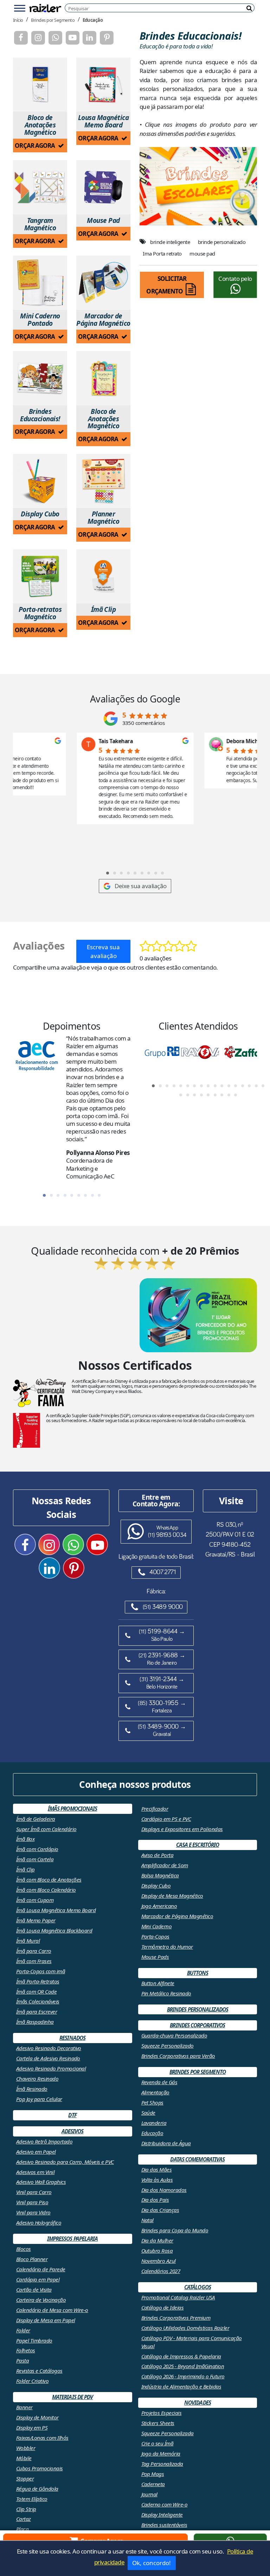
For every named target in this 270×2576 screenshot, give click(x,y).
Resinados (72, 2038)
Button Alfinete (158, 1983)
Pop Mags (153, 2474)
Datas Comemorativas (197, 2159)
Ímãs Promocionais (73, 1809)
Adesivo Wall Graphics (41, 2182)
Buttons (198, 1973)
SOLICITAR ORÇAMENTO (166, 285)
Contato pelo (235, 279)
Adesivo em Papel (36, 2152)
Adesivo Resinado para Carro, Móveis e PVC (65, 2162)
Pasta (22, 2360)
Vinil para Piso (32, 2202)
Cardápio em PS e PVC (166, 1819)
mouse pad (202, 253)
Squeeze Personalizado (168, 2046)
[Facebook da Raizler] (21, 38)
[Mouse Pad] (104, 187)
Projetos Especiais (162, 2413)
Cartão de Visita (34, 2290)
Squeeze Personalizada (168, 2433)
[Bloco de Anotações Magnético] (40, 85)
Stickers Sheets (158, 2423)
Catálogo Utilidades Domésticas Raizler (185, 2328)
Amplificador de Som (165, 1865)
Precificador (155, 1809)
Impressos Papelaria (73, 2239)
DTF (72, 2115)
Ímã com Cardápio (37, 1849)
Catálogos (198, 2287)
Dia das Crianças (160, 2210)
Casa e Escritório (198, 1845)
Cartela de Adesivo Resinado (48, 2058)
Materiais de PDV (73, 2397)
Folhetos (26, 2350)
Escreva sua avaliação (103, 952)
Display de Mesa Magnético (172, 1896)
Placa (22, 2529)
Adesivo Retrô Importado (44, 2141)
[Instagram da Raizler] (38, 38)
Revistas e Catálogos (39, 2371)
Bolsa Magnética (160, 1875)
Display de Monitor (37, 2417)
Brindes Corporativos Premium (176, 2318)
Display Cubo (156, 1885)
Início (18, 20)
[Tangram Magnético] (40, 187)
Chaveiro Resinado (37, 2079)
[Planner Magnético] (104, 481)
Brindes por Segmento (53, 20)
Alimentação (155, 2092)
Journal (149, 2494)
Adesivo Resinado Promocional (51, 2068)
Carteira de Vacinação (41, 2300)
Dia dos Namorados (164, 2190)
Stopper (25, 2478)
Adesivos (73, 2131)
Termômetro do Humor (167, 1947)
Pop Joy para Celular (39, 2099)
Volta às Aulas (157, 2180)
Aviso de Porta (157, 1855)
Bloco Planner (32, 2259)
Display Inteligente (162, 2515)
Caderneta (153, 2484)
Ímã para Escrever (37, 2012)
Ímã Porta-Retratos (38, 1981)
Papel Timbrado (34, 2340)
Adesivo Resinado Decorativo (49, 2048)
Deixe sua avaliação (140, 886)
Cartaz (24, 2519)
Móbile (24, 2458)
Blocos (24, 2249)
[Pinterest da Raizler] (107, 38)
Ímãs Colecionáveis (38, 2001)
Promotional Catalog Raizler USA (178, 2297)
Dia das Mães (157, 2169)
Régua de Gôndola (37, 2489)
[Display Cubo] (40, 481)
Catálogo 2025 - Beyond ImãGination (183, 2366)
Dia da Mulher (157, 2240)
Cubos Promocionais (40, 2468)
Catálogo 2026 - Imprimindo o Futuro (183, 2376)
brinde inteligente (170, 242)
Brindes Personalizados (198, 2009)
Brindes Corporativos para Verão (178, 2056)
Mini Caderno (157, 1926)
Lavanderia (154, 2123)
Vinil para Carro (34, 2192)
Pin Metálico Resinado (166, 1993)
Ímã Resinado (32, 2089)
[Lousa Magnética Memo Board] (104, 85)
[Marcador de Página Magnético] (104, 283)
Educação (93, 20)
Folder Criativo (32, 2381)
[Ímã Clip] (104, 577)
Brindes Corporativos (197, 2025)
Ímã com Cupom (35, 1900)
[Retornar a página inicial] (45, 8)
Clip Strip (26, 2509)
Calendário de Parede (41, 2269)
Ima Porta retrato (162, 253)
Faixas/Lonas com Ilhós (42, 2438)
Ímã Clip (25, 1869)
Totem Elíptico (32, 2499)
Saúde (148, 2113)
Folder (23, 2330)
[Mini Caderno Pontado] (40, 283)
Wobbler (26, 2448)
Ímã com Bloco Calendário (46, 1890)
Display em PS (32, 2428)
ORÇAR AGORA (35, 146)
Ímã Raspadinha (35, 2022)
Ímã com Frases (34, 1961)
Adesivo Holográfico (39, 2222)
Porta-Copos (155, 1936)
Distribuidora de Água (166, 2143)
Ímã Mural (28, 1941)
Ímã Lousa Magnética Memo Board (56, 1910)
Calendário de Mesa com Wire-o (52, 2310)
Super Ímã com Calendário (46, 1829)
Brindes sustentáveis (164, 2525)
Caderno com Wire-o (165, 2504)
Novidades (198, 2403)
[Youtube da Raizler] (72, 38)
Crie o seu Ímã (157, 2443)
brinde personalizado (222, 242)
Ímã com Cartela (35, 1859)
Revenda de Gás (159, 2082)
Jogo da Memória (161, 2453)
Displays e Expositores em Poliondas (182, 1829)
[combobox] (161, 8)
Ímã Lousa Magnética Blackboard (54, 1930)
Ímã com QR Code (36, 1992)
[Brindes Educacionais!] (40, 378)
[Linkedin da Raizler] (89, 38)
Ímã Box (25, 1839)
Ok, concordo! (152, 2563)
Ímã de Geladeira (36, 1819)
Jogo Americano (159, 1906)
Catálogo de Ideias (163, 2307)
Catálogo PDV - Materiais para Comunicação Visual (192, 2342)
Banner (24, 2407)
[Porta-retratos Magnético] (40, 577)
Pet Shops (152, 2102)
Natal (147, 2220)
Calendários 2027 (161, 2271)
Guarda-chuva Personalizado (174, 2035)
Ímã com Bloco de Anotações (49, 1880)
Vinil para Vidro (33, 2212)
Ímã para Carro (34, 1951)
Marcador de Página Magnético (177, 1916)
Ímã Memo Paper (36, 1920)
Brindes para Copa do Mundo (175, 2230)
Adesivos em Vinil (35, 2172)
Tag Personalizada (162, 2464)
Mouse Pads (155, 1957)
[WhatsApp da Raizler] (55, 38)
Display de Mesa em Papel (46, 2320)
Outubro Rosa (157, 2251)
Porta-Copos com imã (41, 1971)
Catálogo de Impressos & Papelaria (181, 2356)
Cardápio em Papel (38, 2279)
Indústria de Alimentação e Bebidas (181, 2386)
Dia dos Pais (155, 2200)
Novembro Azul (159, 2261)
